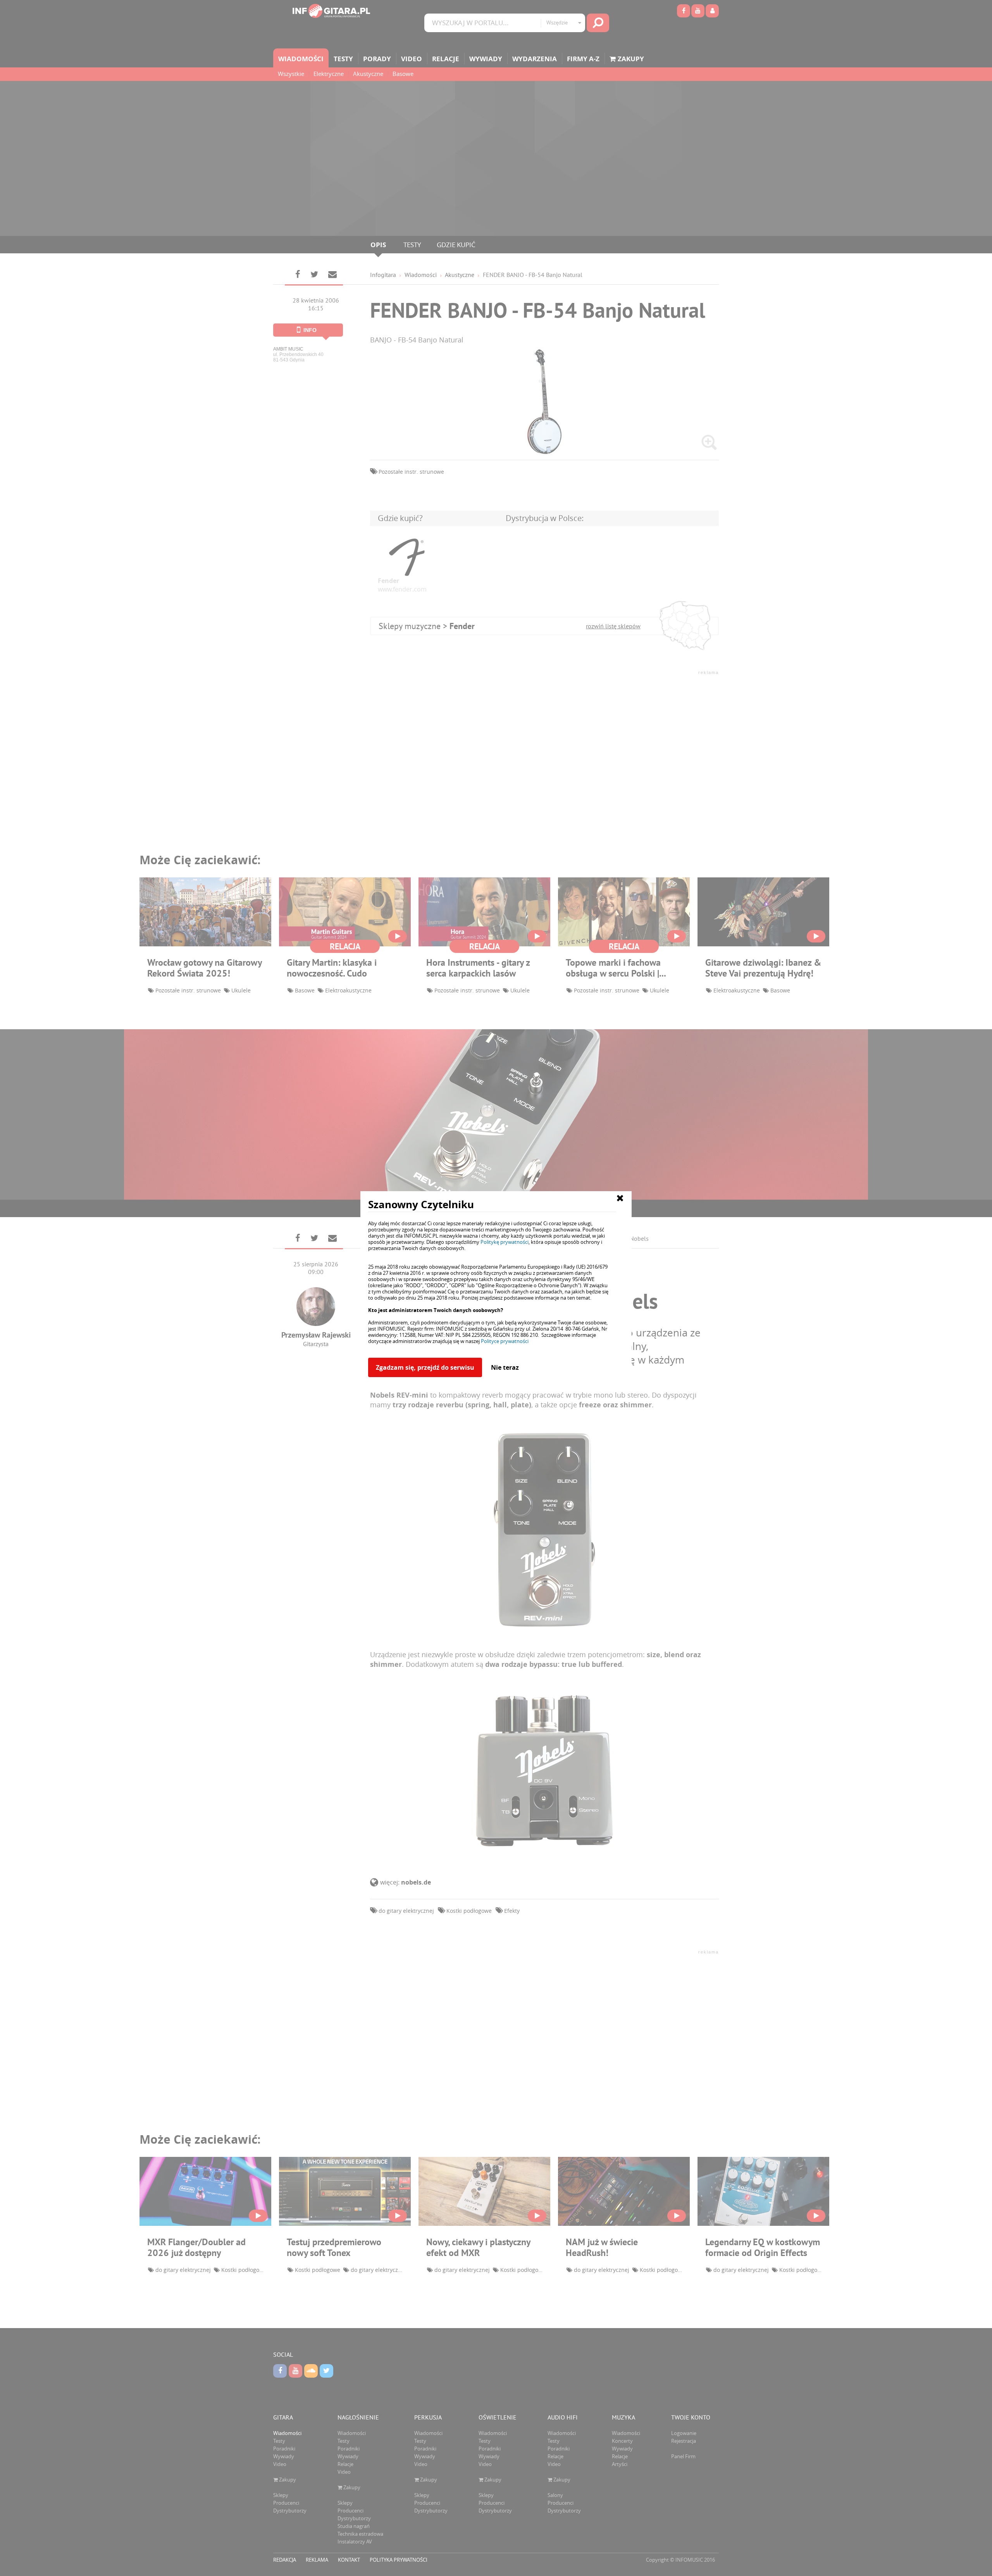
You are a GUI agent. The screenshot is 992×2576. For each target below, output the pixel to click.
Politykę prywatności (505, 1242)
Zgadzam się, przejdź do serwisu (425, 1367)
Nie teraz (505, 1367)
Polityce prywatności (505, 1341)
